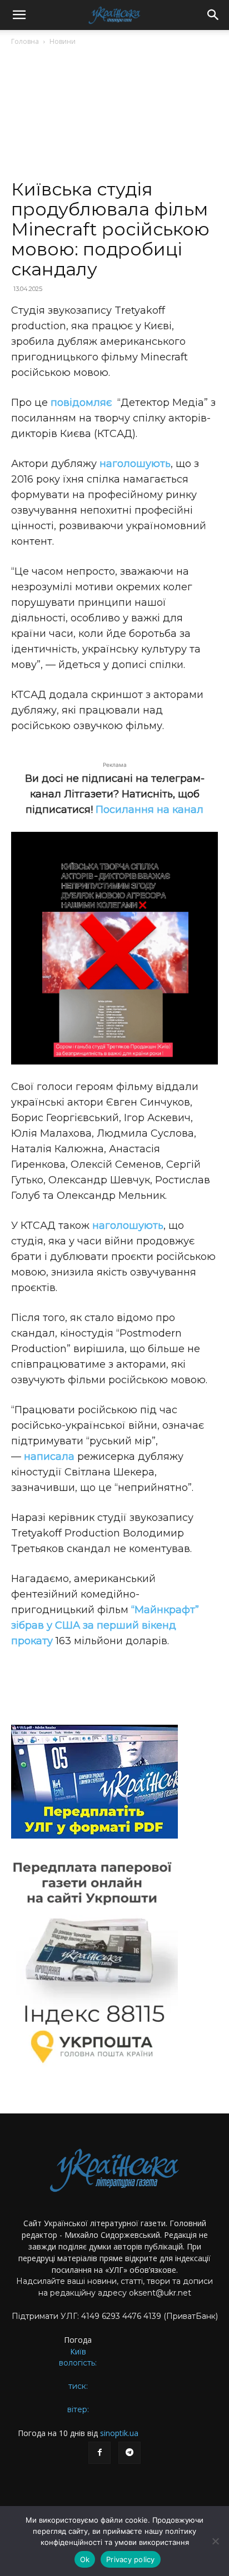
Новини (63, 41)
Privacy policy (131, 2559)
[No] (215, 2541)
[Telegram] (130, 2453)
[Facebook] (99, 2453)
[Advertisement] (114, 117)
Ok (85, 2559)
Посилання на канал (150, 810)
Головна (25, 41)
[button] (19, 15)
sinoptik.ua (119, 2433)
